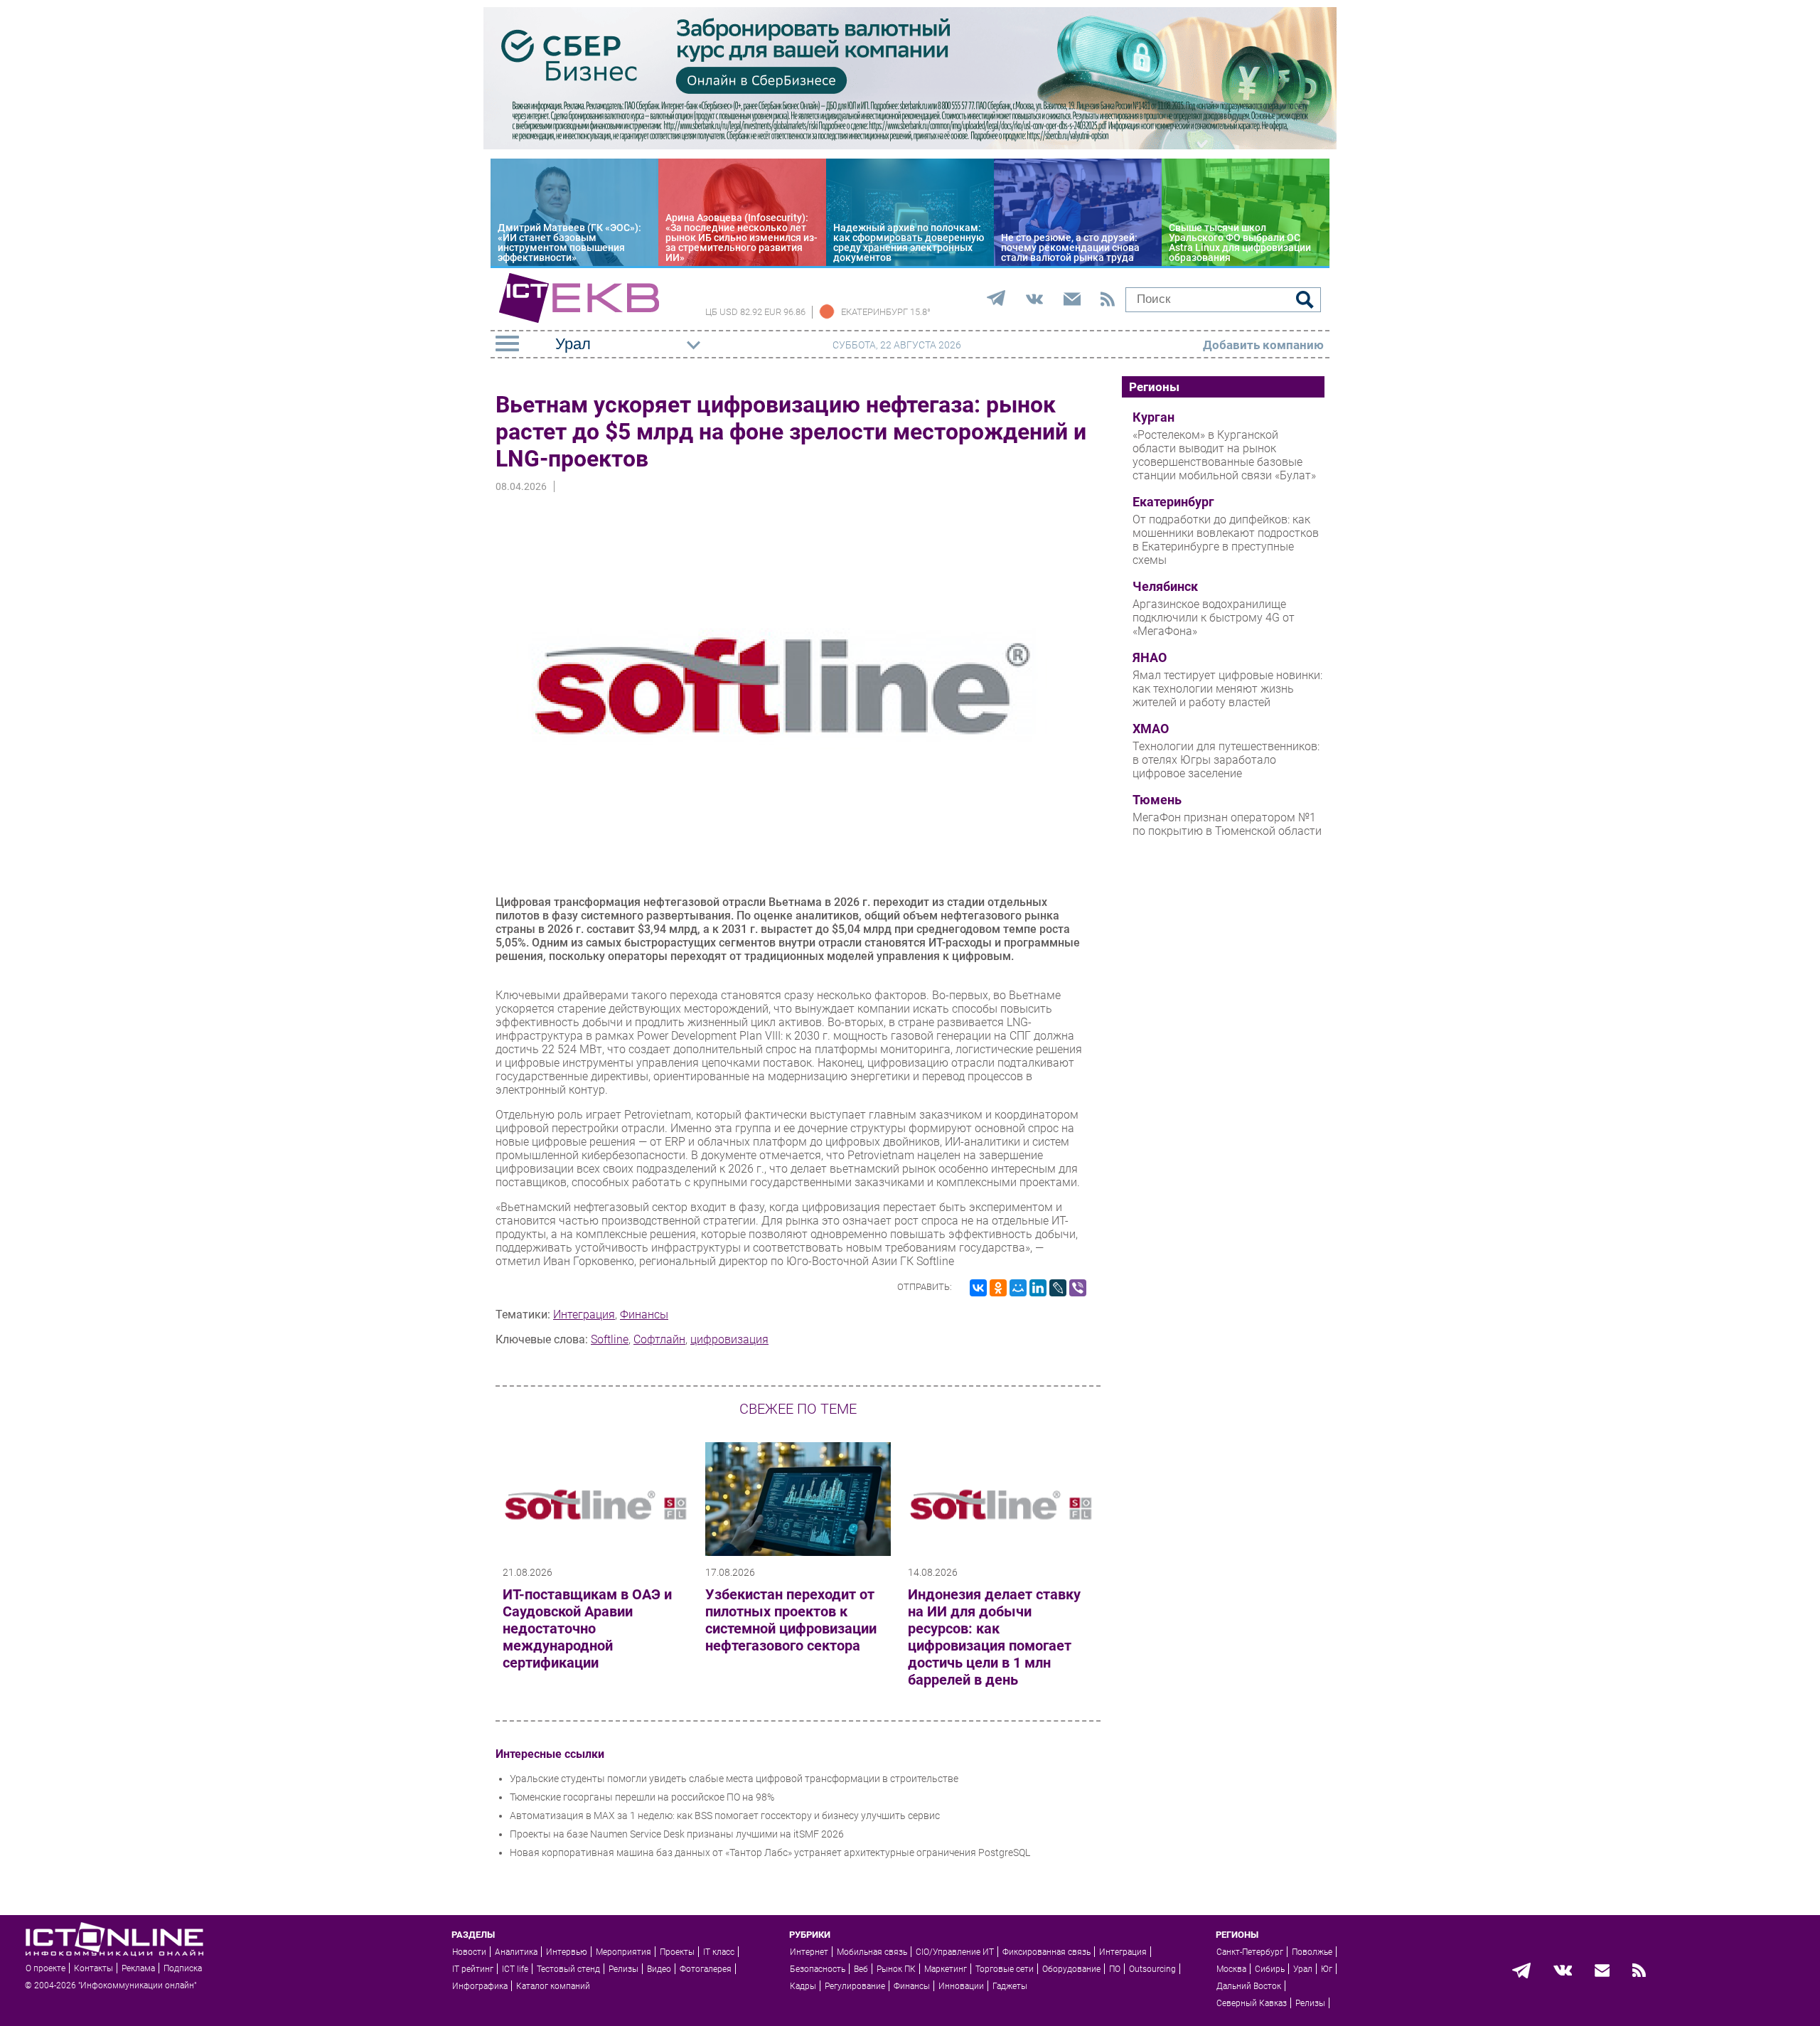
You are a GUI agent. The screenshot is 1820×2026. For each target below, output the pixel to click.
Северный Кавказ (1252, 2003)
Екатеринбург (1173, 502)
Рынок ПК (896, 1969)
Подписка (183, 1968)
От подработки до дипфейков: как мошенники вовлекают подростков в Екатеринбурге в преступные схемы (1226, 540)
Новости (469, 1952)
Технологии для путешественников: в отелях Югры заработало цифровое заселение (1226, 760)
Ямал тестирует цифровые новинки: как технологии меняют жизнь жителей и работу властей (1227, 689)
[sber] (910, 146)
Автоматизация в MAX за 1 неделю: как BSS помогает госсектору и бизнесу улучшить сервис (725, 1816)
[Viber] (1078, 1288)
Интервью (567, 1952)
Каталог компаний (553, 1986)
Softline (610, 1339)
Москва (1231, 1969)
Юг (1327, 1969)
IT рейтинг (473, 1969)
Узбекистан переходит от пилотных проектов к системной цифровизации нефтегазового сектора (791, 1620)
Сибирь (1270, 1969)
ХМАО (1151, 729)
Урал (1303, 1969)
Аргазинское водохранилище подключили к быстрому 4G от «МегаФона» (1214, 618)
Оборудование (1071, 1969)
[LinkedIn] (1038, 1288)
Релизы (623, 1969)
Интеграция (584, 1315)
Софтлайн (659, 1339)
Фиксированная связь (1046, 1952)
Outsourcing (1152, 1969)
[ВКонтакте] (978, 1288)
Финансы (644, 1315)
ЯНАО (1150, 658)
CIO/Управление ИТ (955, 1952)
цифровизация (729, 1339)
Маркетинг (946, 1969)
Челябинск (1165, 587)
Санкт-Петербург (1250, 1952)
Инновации (961, 1986)
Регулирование (855, 1986)
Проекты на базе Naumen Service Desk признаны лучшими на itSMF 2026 (677, 1834)
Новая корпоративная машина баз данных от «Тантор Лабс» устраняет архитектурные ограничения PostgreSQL (770, 1852)
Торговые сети (1005, 1969)
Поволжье (1312, 1952)
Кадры (803, 1986)
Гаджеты (1010, 1986)
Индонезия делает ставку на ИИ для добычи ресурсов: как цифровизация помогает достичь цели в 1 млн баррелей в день (994, 1637)
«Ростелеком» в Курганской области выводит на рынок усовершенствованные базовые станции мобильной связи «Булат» (1224, 455)
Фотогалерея (706, 1969)
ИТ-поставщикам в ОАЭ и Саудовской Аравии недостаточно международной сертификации (587, 1628)
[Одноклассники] (998, 1288)
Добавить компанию (1263, 345)
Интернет (809, 1952)
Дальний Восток (1249, 1986)
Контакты (93, 1968)
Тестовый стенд (568, 1969)
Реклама (138, 1968)
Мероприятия (623, 1952)
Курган (1153, 417)
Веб (861, 1969)
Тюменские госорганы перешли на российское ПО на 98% (642, 1797)
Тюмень (1157, 800)
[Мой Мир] (1018, 1288)
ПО (1115, 1969)
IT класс (719, 1952)
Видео (659, 1969)
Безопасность (818, 1969)
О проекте (45, 1968)
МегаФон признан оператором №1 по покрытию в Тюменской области (1227, 824)
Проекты (677, 1952)
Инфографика (480, 1986)
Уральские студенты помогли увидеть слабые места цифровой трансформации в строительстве (734, 1779)
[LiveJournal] (1058, 1288)
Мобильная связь (872, 1952)
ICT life (515, 1969)
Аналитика (516, 1952)
